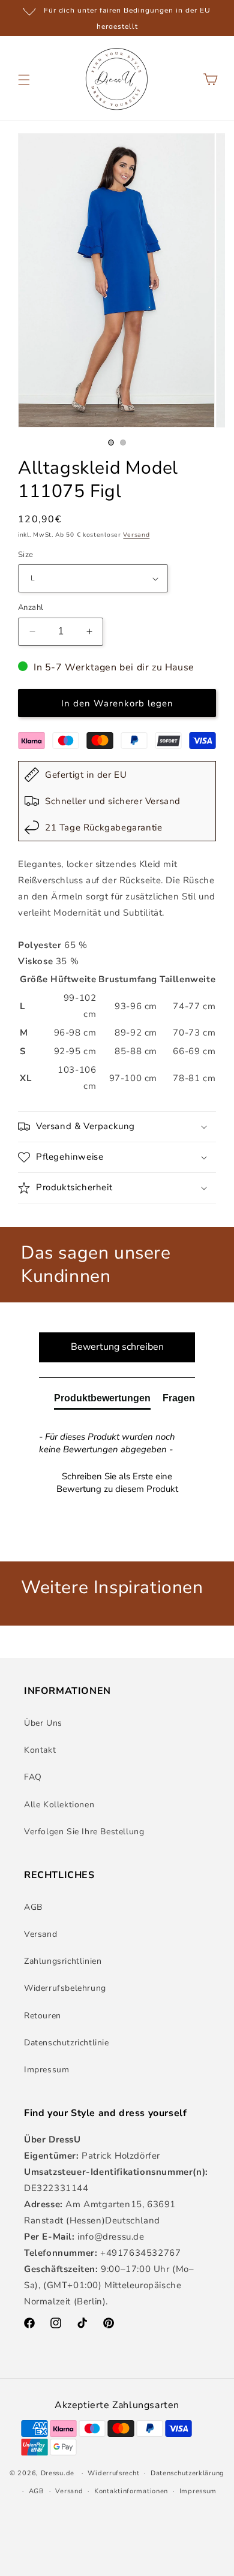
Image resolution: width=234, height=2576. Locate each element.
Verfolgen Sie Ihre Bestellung (84, 1832)
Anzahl (31, 607)
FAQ (33, 1777)
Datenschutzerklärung (187, 2473)
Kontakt (40, 1750)
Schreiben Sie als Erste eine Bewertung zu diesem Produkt (117, 1483)
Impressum (46, 2070)
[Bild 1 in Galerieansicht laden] (111, 443)
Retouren (43, 2016)
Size (26, 555)
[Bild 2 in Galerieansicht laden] (123, 443)
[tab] (102, 1401)
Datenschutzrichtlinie (67, 2043)
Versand (136, 535)
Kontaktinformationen (131, 2491)
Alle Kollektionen (59, 1805)
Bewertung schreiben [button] (117, 1347)
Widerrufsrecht (113, 2473)
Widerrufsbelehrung (65, 1988)
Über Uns (43, 1723)
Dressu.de (58, 2473)
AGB (33, 1907)
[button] (24, 80)
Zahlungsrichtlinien (63, 1961)
